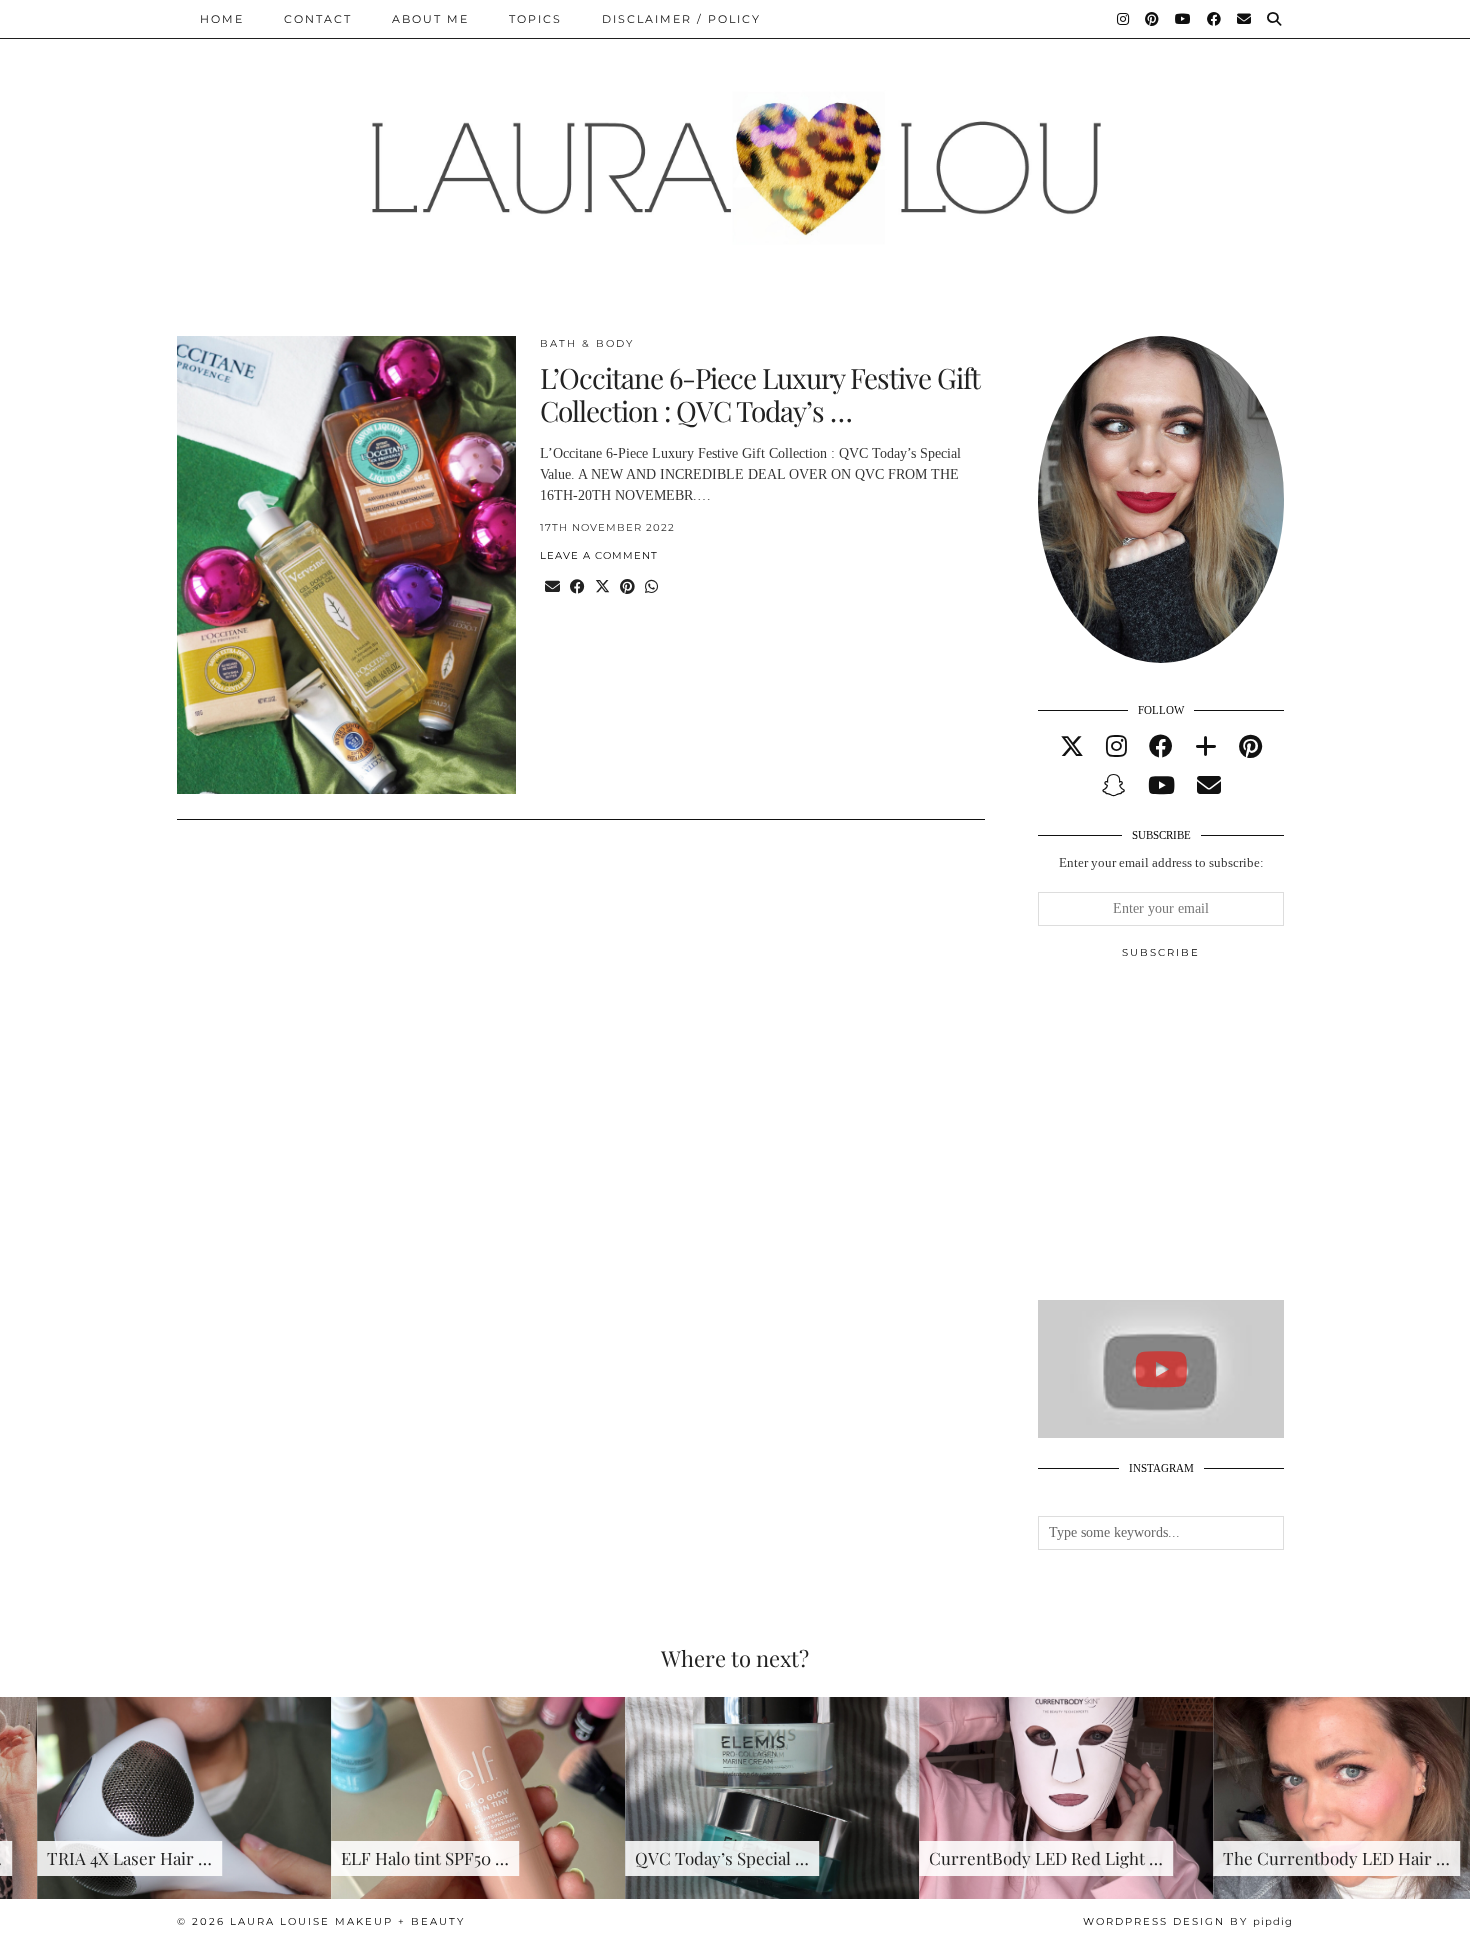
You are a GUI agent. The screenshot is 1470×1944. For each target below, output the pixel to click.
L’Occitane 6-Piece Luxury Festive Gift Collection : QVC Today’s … (760, 394)
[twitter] (1072, 747)
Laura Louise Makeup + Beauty (347, 1921)
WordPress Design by (1188, 1921)
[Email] (1245, 19)
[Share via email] (552, 587)
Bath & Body (587, 343)
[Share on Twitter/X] (602, 587)
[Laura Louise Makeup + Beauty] (735, 153)
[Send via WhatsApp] (651, 587)
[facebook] (1161, 747)
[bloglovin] (1206, 747)
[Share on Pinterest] (627, 587)
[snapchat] (1114, 786)
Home (222, 19)
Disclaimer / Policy (681, 19)
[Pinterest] (1153, 19)
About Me (430, 19)
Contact (318, 19)
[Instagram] (1124, 19)
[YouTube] (1184, 19)
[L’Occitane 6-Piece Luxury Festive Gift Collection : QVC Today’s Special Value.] (346, 565)
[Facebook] (1215, 19)
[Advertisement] (1188, 1138)
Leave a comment (599, 555)
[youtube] (1161, 786)
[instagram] (1116, 747)
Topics (535, 19)
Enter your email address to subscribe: (1161, 862)
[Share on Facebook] (577, 587)
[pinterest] (1250, 747)
